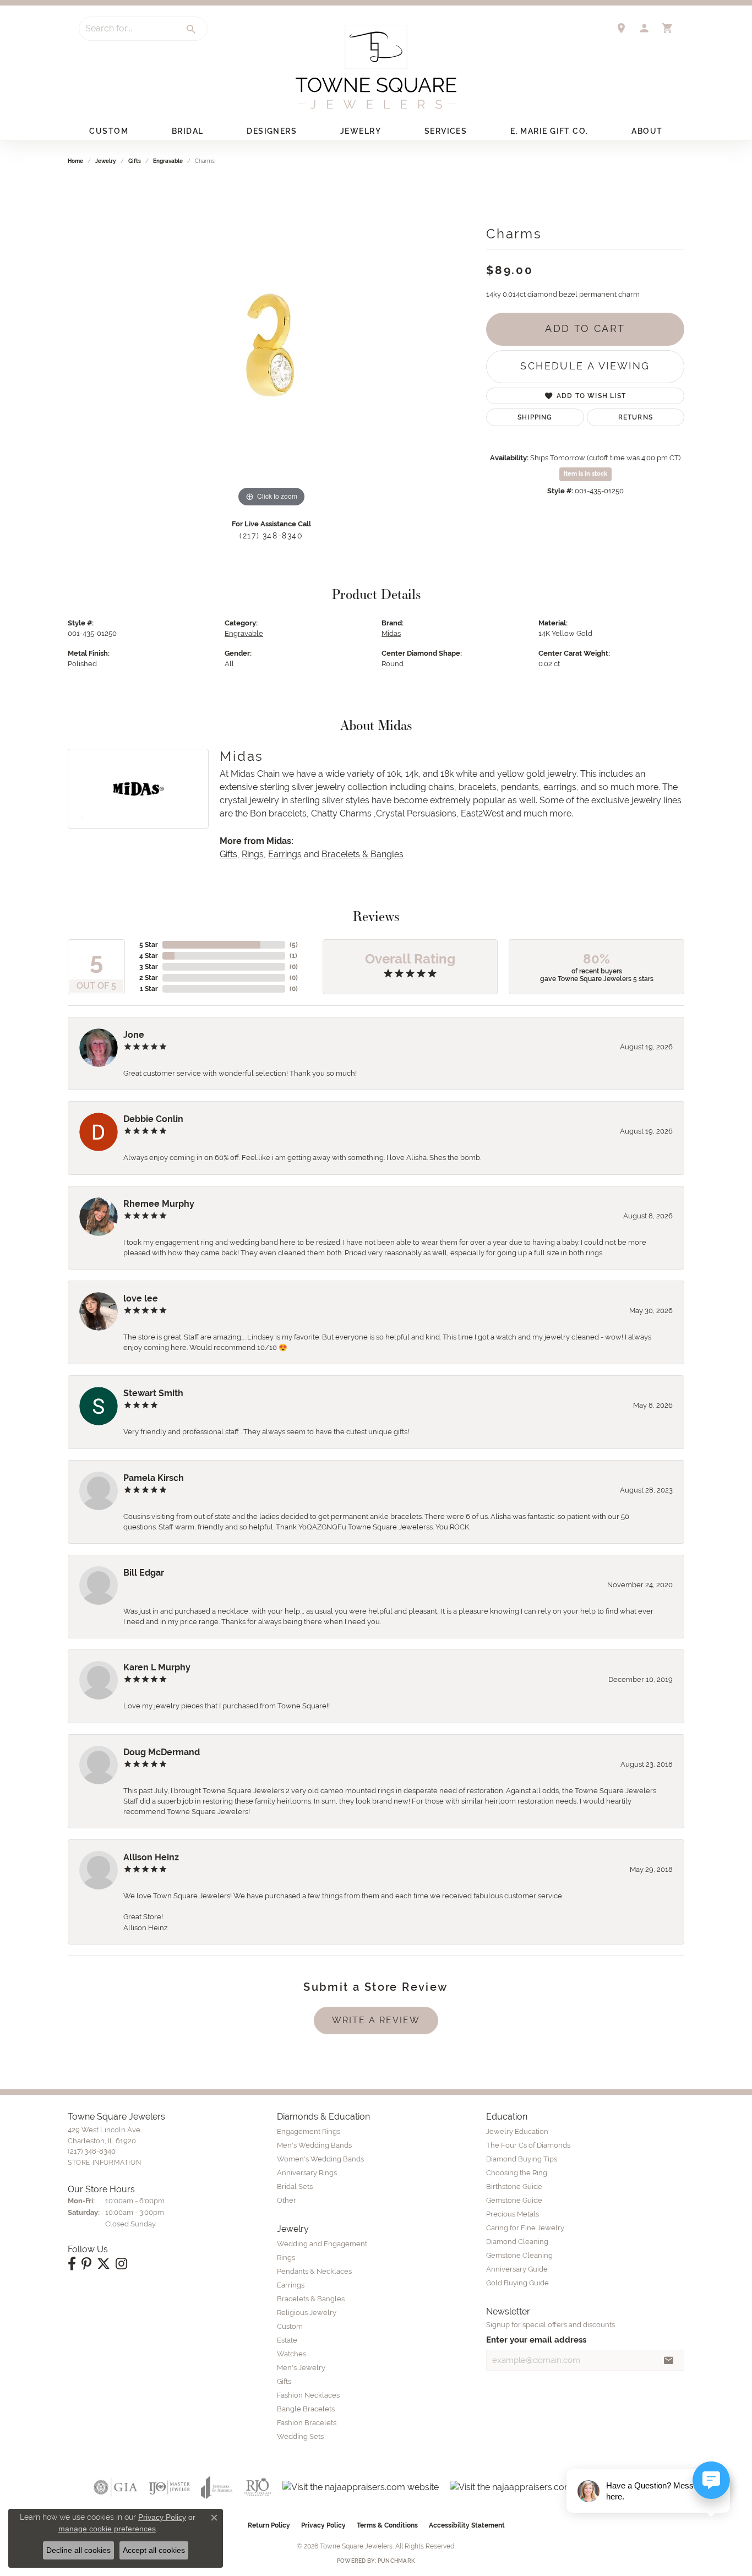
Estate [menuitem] (287, 2340)
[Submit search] (192, 29)
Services (446, 131)
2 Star (149, 978)
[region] (271, 345)
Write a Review (376, 2020)
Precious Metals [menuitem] (513, 2214)
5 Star (149, 945)
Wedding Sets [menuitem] (300, 2436)
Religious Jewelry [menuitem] (307, 2313)
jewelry (106, 161)
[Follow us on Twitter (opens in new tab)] (103, 2264)
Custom (109, 131)
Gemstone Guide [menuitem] (514, 2200)
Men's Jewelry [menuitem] (301, 2368)
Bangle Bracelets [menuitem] (306, 2409)
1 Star (149, 989)
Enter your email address (536, 2340)
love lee (141, 1298)
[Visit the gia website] (116, 2487)
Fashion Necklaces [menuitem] (308, 2395)
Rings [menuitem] (286, 2258)
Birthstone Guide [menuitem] (514, 2186)
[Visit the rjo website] (258, 2487)
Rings (253, 854)
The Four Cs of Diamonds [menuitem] (528, 2145)
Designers (272, 131)
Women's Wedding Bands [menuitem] (320, 2159)
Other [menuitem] (287, 2200)
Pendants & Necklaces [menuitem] (314, 2271)
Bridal (188, 131)
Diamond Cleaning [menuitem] (517, 2242)
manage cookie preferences (107, 2529)
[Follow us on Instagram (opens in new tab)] (121, 2264)
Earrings (285, 854)
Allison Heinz (151, 1857)
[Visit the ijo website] (169, 2487)
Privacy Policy (323, 2525)
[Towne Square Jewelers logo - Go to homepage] (376, 67)
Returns (636, 417)
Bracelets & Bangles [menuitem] (311, 2299)
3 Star (149, 967)
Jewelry (361, 131)
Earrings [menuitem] (291, 2285)
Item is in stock (585, 474)
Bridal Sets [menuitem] (295, 2186)
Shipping (535, 417)
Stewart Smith (153, 1393)
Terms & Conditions (387, 2525)
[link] (621, 28)
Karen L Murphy (157, 1667)
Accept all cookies (154, 2550)
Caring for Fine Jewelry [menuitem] (525, 2228)
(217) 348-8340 (271, 536)
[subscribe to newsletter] (669, 2360)
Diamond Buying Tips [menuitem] (522, 2159)
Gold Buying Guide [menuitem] (517, 2283)
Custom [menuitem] (290, 2326)
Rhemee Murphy (159, 1204)
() (294, 945)
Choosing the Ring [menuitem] (517, 2173)
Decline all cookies (78, 2550)
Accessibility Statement (467, 2525)
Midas (391, 633)
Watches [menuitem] (291, 2354)
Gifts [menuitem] (284, 2381)
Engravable (168, 161)
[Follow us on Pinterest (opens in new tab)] (86, 2264)
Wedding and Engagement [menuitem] (322, 2244)
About (647, 131)
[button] (644, 28)
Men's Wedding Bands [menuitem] (314, 2145)
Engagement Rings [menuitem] (309, 2131)
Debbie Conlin (153, 1119)
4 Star (149, 956)
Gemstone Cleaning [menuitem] (519, 2255)
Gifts (135, 161)
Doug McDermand (162, 1752)
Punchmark (396, 2561)
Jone (134, 1035)
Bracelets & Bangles (363, 854)
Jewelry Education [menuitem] (517, 2131)
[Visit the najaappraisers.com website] (361, 2487)
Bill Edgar (144, 1573)
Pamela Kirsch (154, 1478)
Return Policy (269, 2525)
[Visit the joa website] (217, 2487)
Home (75, 161)
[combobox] (128, 29)
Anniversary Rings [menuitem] (307, 2173)
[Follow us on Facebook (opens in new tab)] (72, 2264)
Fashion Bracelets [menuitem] (307, 2423)
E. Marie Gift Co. (549, 131)
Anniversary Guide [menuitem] (517, 2269)
